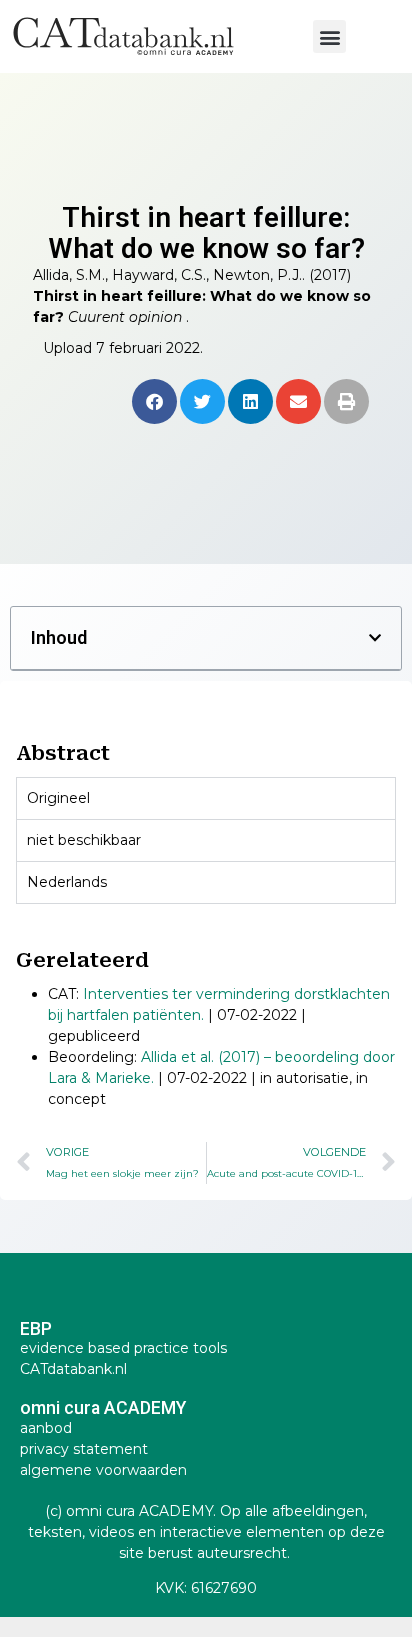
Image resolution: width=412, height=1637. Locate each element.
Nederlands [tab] (67, 882)
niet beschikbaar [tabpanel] (84, 840)
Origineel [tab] (58, 798)
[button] (329, 36)
